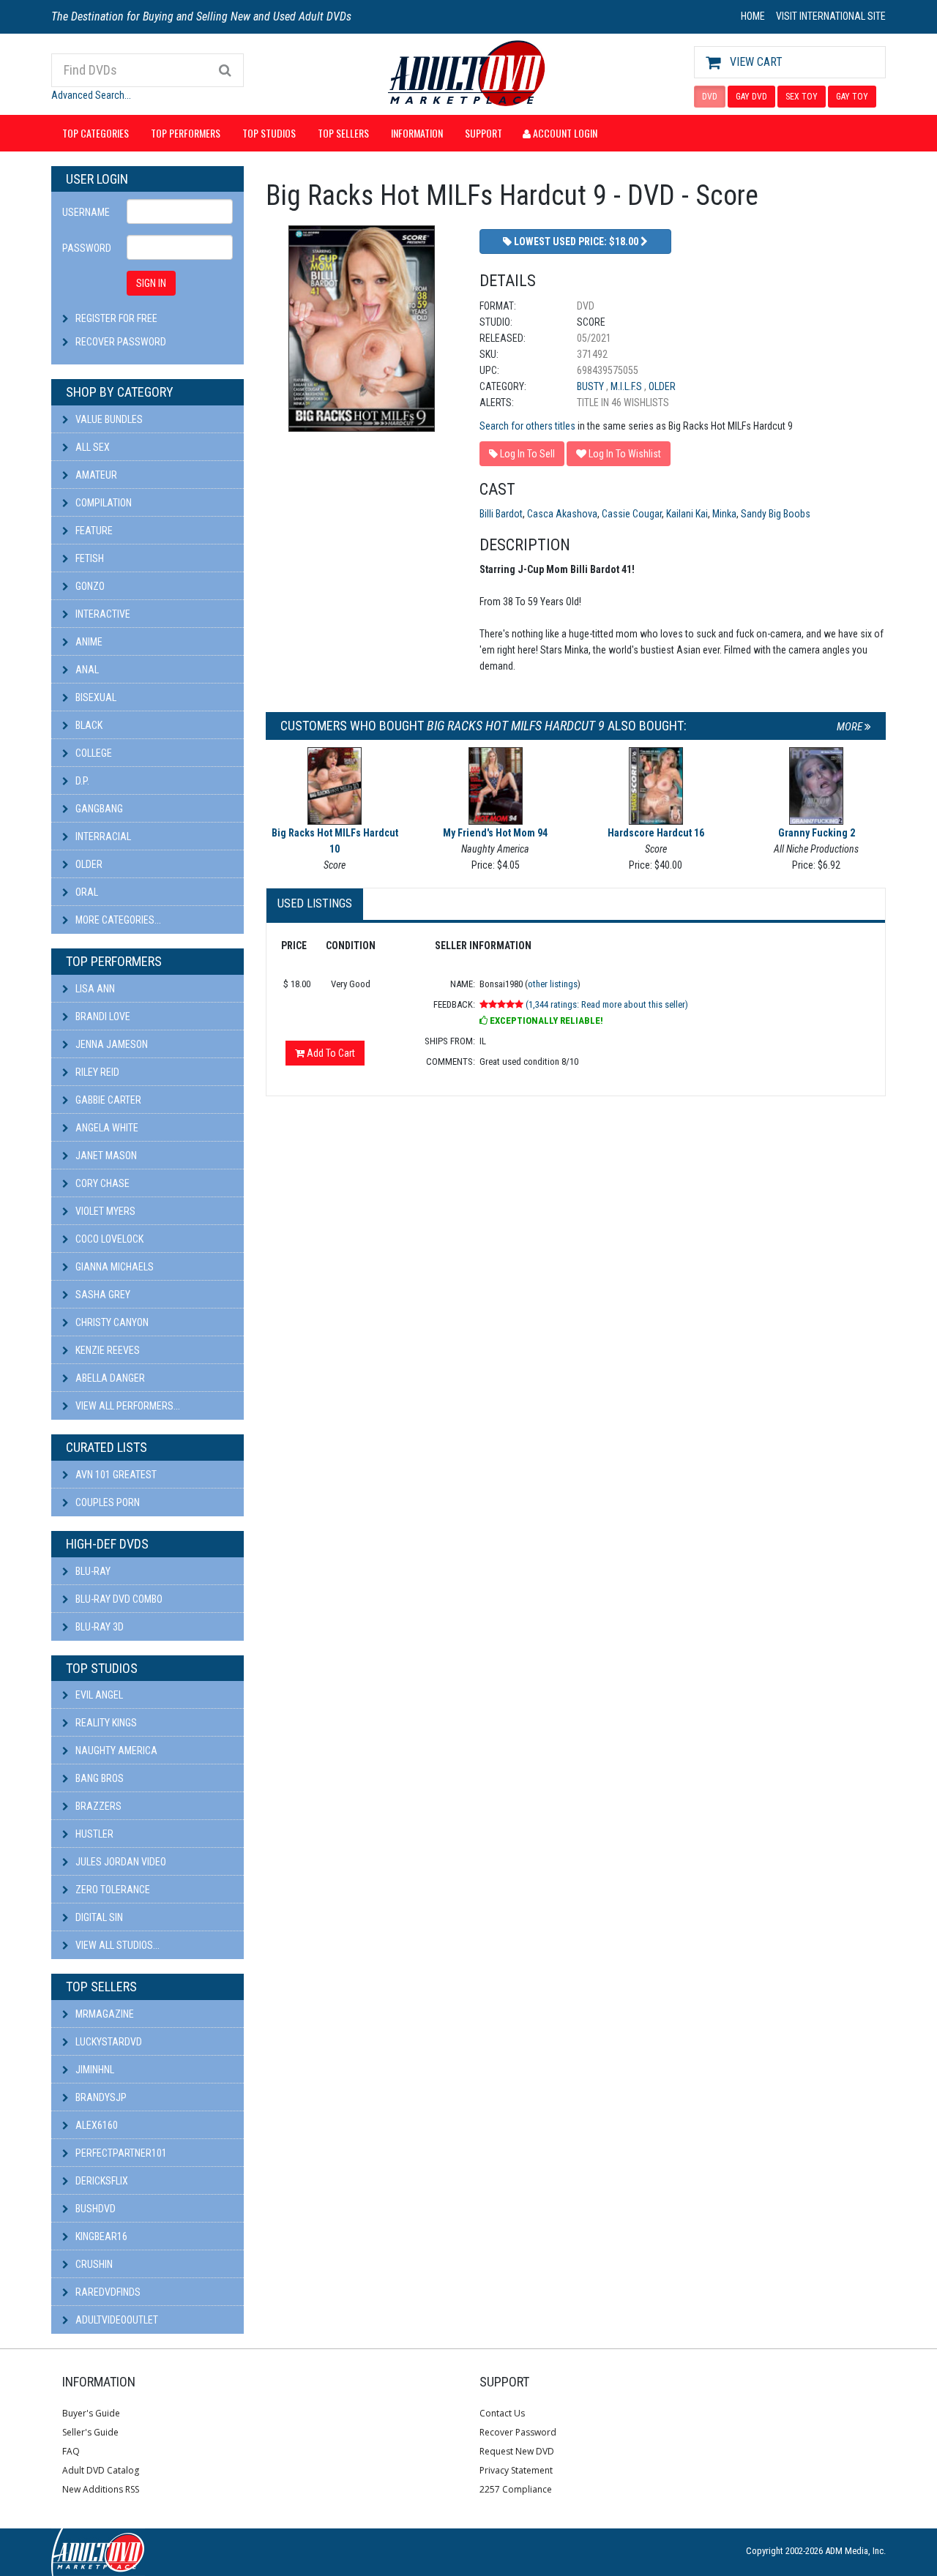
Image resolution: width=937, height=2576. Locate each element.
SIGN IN (151, 283)
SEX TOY (802, 97)
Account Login (564, 133)
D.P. (81, 781)
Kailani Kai (687, 514)
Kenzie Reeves (107, 1350)
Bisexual (95, 697)
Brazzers (97, 1806)
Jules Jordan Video (120, 1862)
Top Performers (186, 133)
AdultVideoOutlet (116, 2320)
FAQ (71, 2451)
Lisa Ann (94, 989)
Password (87, 248)
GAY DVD (751, 97)
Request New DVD (517, 2451)
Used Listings (315, 903)
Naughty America (115, 1751)
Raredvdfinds (107, 2292)
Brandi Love (102, 1016)
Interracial (102, 836)
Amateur (95, 475)
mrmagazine (104, 2014)
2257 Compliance (516, 2489)
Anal (86, 670)
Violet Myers (104, 1211)
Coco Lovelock (108, 1239)
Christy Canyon (111, 1322)
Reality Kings (105, 1723)
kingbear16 (100, 2236)
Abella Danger (109, 1378)
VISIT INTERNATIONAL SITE (831, 16)
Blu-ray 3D (98, 1627)
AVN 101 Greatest (115, 1475)
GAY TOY (852, 97)
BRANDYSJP (100, 2097)
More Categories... (117, 920)
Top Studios (269, 133)
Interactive (102, 614)
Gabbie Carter (107, 1100)
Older (88, 864)
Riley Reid (96, 1072)
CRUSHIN (93, 2264)
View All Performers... (127, 1406)
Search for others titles (527, 426)
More (851, 727)
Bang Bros (98, 1778)
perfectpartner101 (120, 2153)
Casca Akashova (562, 514)
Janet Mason (105, 1156)
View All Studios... (116, 1945)
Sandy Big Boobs (776, 514)
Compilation (102, 503)
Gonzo (89, 586)
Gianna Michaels (113, 1267)
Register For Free (116, 318)
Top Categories (96, 133)
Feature (93, 531)
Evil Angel (98, 1695)
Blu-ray (92, 1571)
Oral (86, 892)
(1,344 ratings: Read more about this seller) (607, 1004)
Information (417, 133)
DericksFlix (101, 2181)
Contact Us (502, 2413)
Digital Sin (98, 1917)
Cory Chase (101, 1183)
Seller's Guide (90, 2432)
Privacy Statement (516, 2470)
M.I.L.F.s (627, 386)
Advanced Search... (91, 95)
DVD (710, 97)
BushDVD (94, 2209)
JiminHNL (94, 2070)
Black (88, 725)
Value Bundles (108, 419)
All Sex (92, 447)
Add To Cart (330, 1053)
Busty (591, 386)
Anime (88, 642)
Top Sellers (343, 133)
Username (86, 212)
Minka (724, 514)
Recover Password (121, 342)
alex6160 (96, 2125)
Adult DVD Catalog (101, 2470)
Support (484, 133)
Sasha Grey (102, 1295)
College (93, 753)
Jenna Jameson (111, 1044)
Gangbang (98, 809)
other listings (553, 984)
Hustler (93, 1834)
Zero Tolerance (112, 1890)
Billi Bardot (501, 514)
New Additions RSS (101, 2489)
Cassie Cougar (632, 514)
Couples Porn (107, 1502)
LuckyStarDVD (108, 2042)
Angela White (106, 1128)
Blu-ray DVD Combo (118, 1599)
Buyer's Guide (91, 2413)
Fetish (89, 558)
